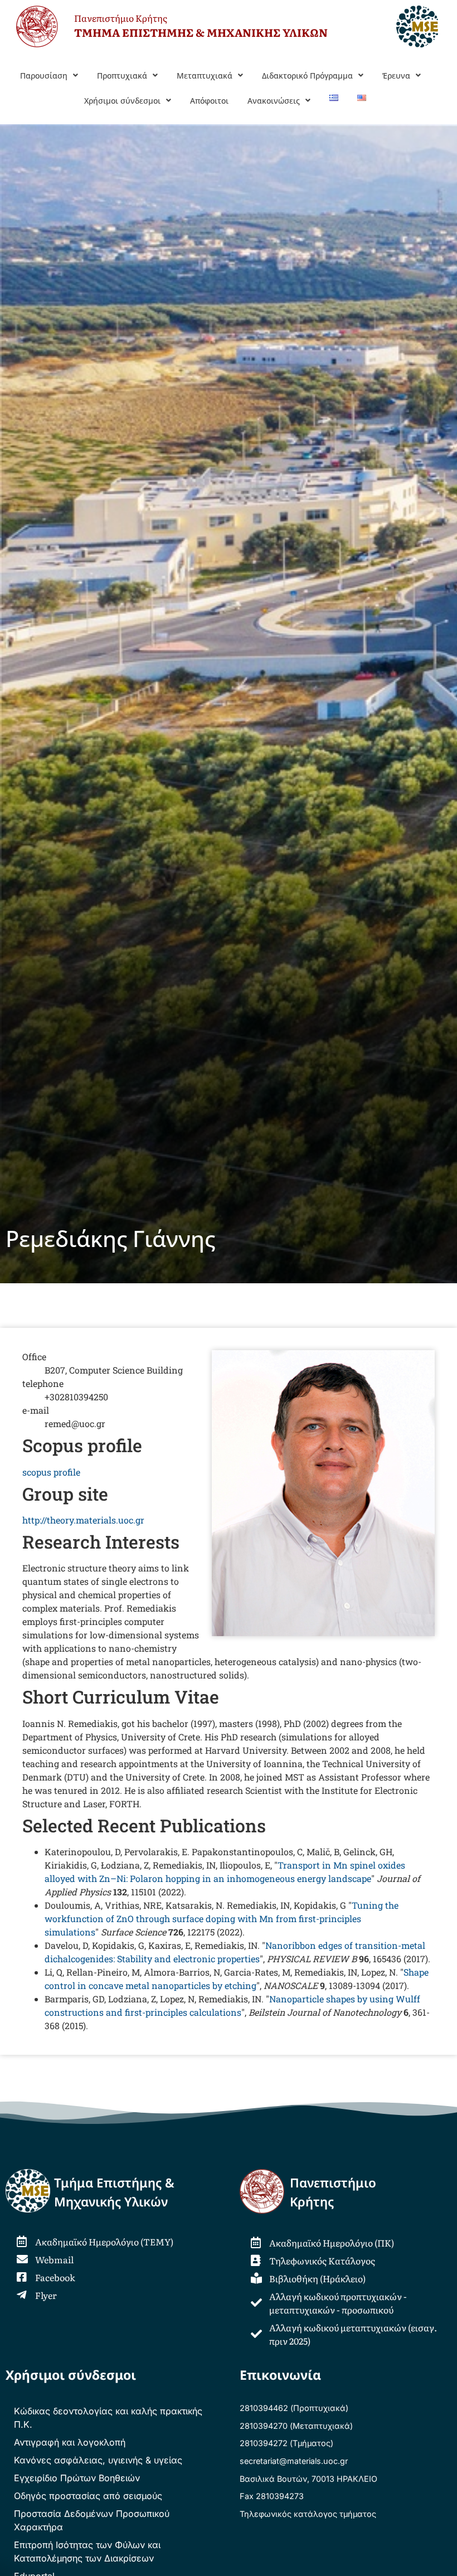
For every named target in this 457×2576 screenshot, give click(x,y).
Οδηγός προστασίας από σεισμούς (88, 2496)
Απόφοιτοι (209, 101)
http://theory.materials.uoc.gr (83, 1520)
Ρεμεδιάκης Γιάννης (110, 1238)
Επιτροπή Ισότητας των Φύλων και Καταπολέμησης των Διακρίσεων (87, 2551)
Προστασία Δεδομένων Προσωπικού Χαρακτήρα (92, 2520)
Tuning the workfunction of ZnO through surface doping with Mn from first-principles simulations (222, 1918)
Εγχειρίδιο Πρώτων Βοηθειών (77, 2478)
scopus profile (51, 1472)
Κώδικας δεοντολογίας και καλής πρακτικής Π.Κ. (108, 2418)
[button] (49, 76)
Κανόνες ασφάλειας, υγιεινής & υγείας (98, 2460)
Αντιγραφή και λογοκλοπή (70, 2442)
